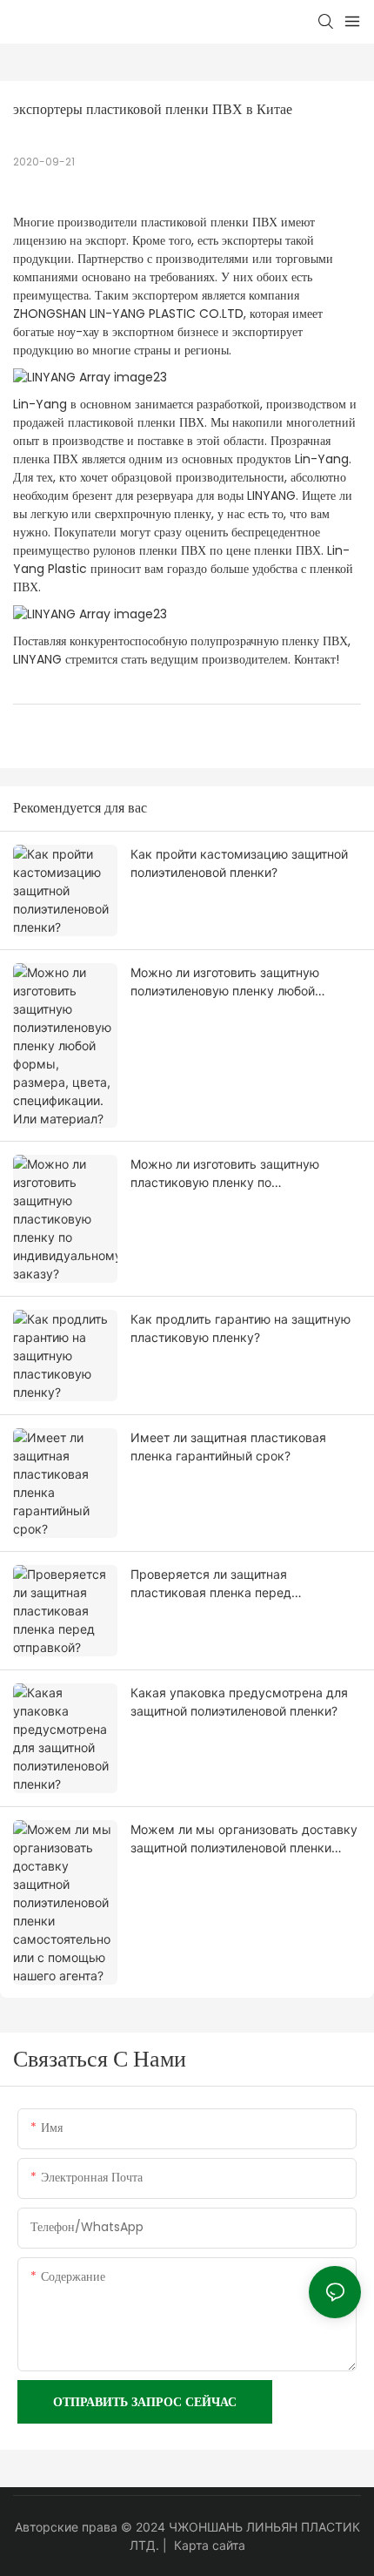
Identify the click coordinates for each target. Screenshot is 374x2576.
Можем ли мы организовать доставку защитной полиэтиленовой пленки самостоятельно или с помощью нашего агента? (244, 1839)
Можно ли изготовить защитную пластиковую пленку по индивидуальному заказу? (225, 1174)
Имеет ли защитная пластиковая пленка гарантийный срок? (228, 1446)
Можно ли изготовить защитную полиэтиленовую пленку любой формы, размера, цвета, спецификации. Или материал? (225, 982)
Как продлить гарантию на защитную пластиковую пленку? (240, 1328)
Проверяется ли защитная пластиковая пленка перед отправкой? (211, 1584)
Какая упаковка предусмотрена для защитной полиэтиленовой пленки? (239, 1702)
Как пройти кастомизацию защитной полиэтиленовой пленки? (239, 863)
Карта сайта (210, 2545)
